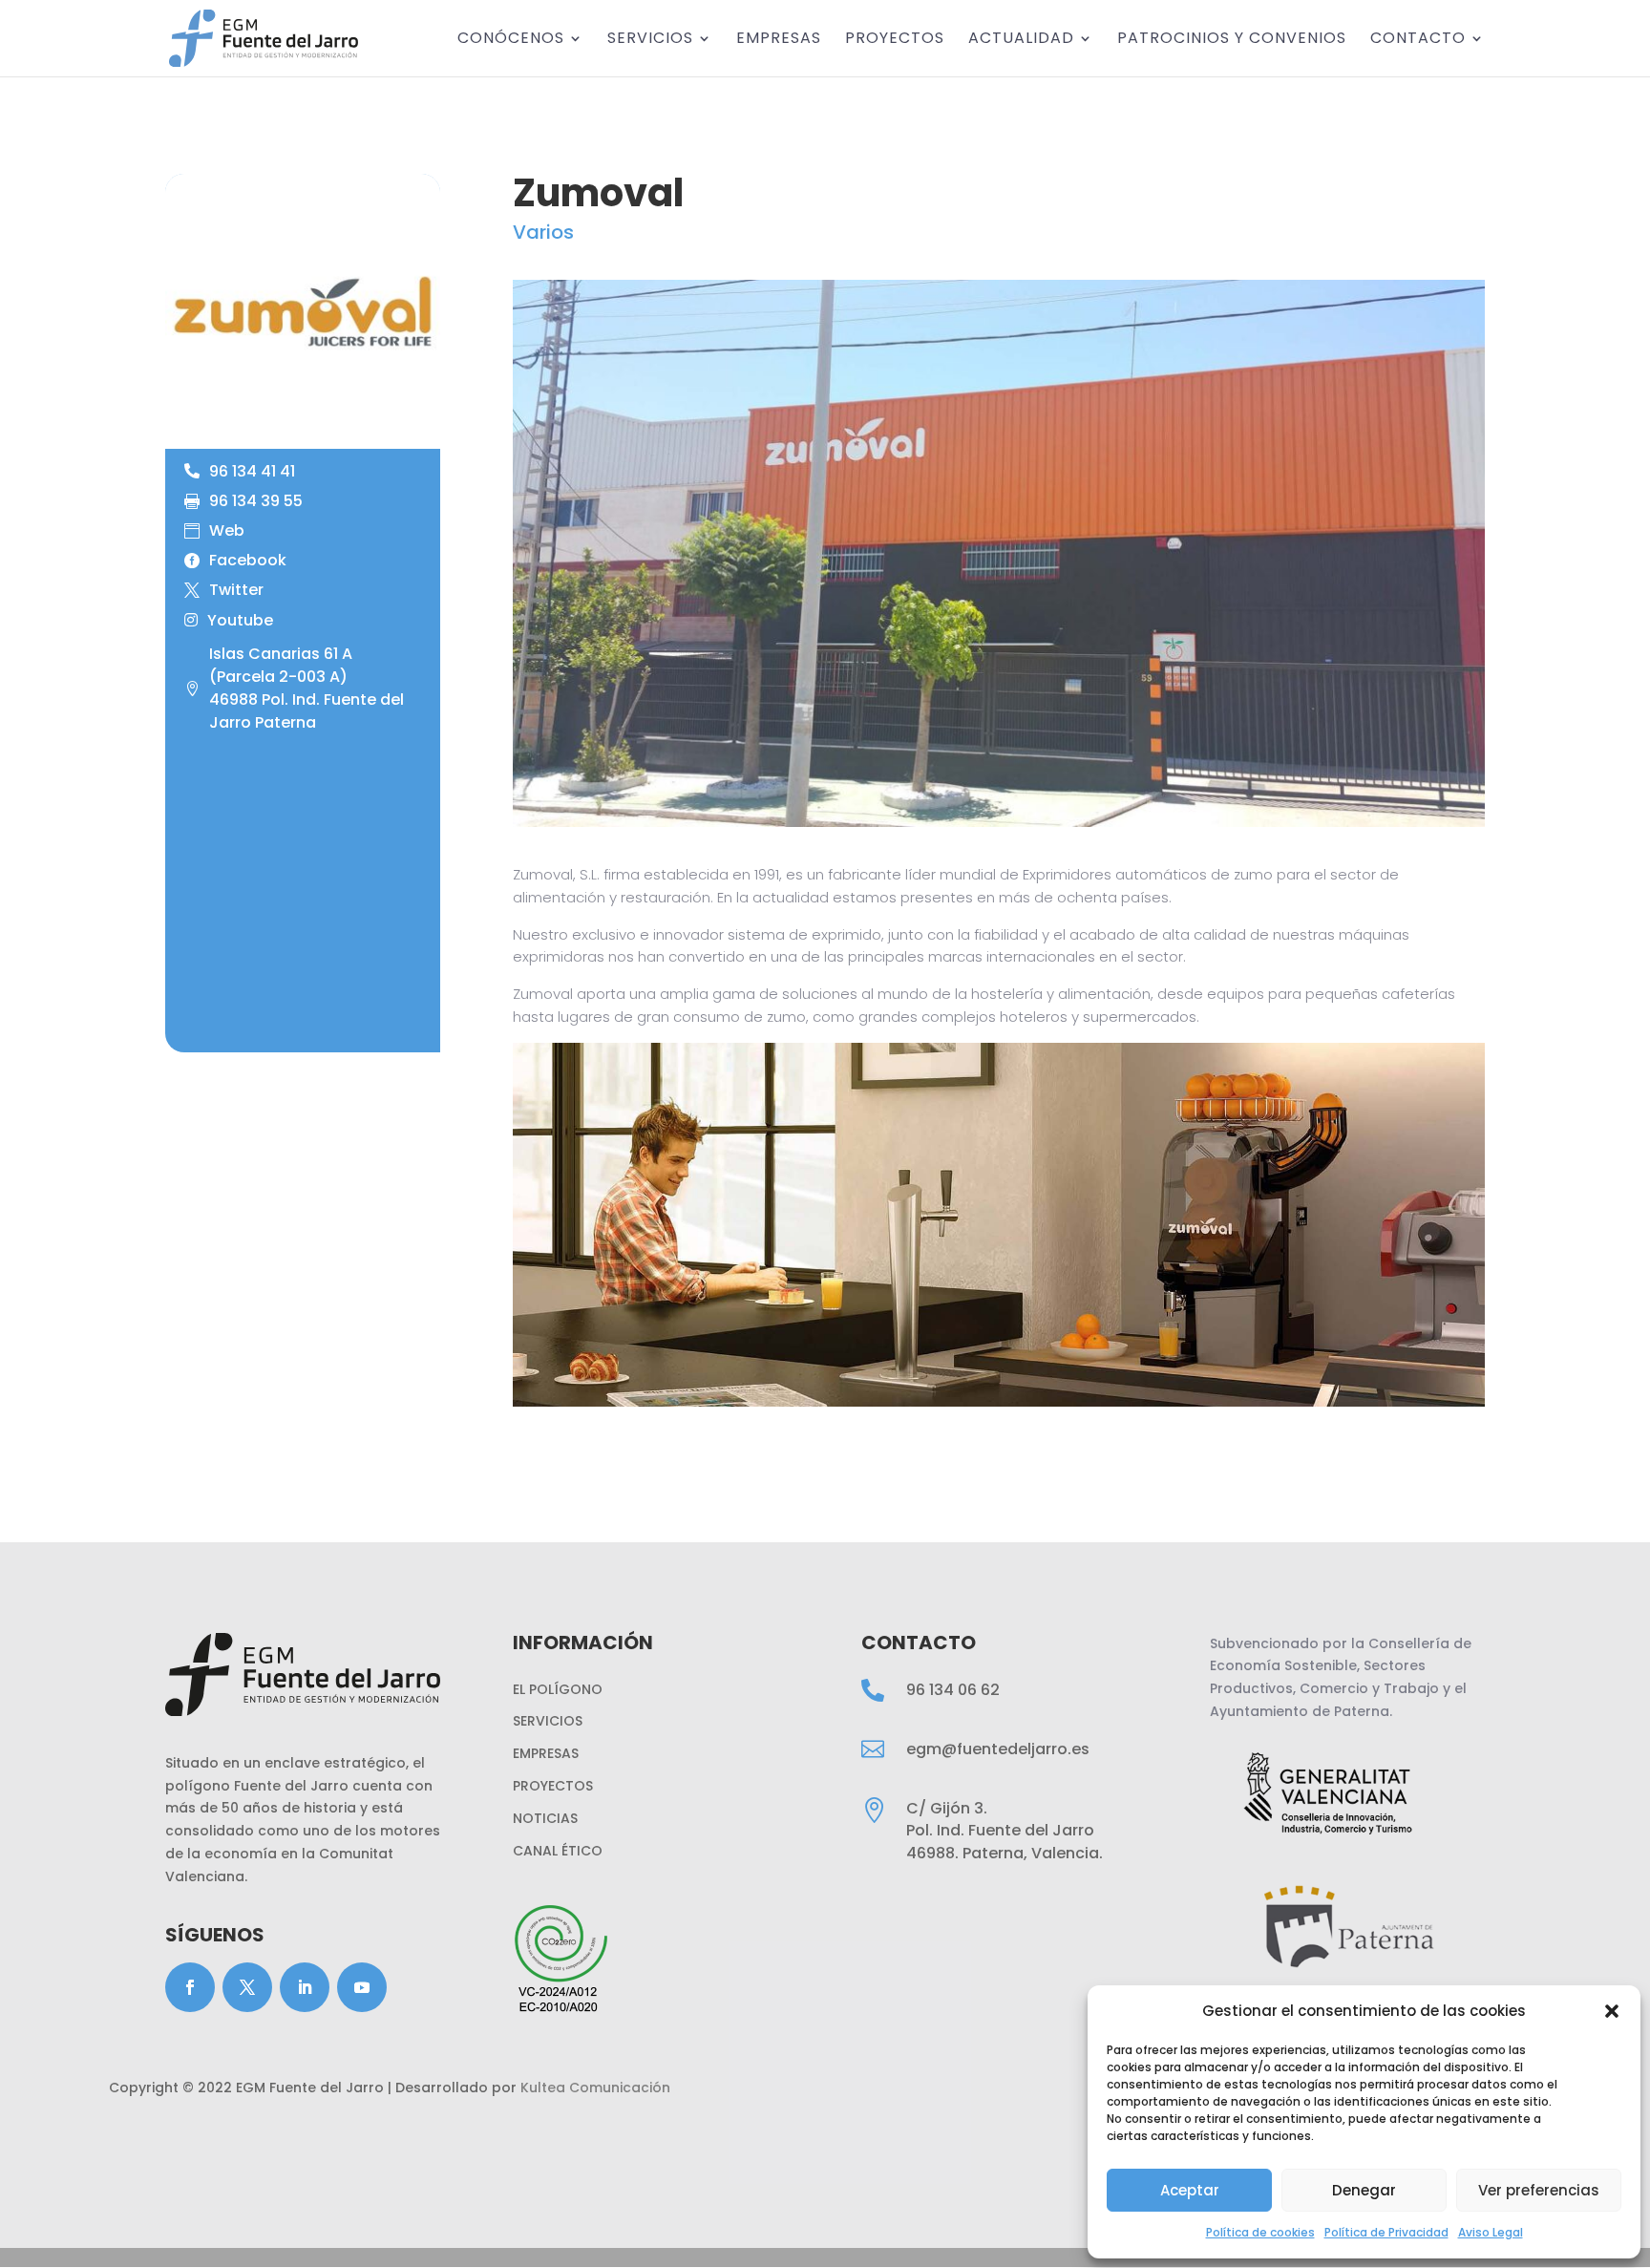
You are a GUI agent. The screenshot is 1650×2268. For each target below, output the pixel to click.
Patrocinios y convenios (1232, 40)
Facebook (248, 561)
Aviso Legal (1491, 2232)
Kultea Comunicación (595, 2088)
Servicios (650, 40)
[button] (1612, 2011)
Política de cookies (1260, 2232)
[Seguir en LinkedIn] (305, 1987)
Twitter (236, 590)
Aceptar (1190, 2190)
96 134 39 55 (256, 501)
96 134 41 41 (252, 472)
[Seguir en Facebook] (190, 1987)
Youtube (240, 621)
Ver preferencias (1539, 2190)
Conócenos (511, 40)
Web (227, 531)
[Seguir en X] (247, 1987)
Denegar (1364, 2190)
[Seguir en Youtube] (362, 1987)
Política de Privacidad (1386, 2232)
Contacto (1418, 40)
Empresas (779, 40)
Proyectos (895, 40)
